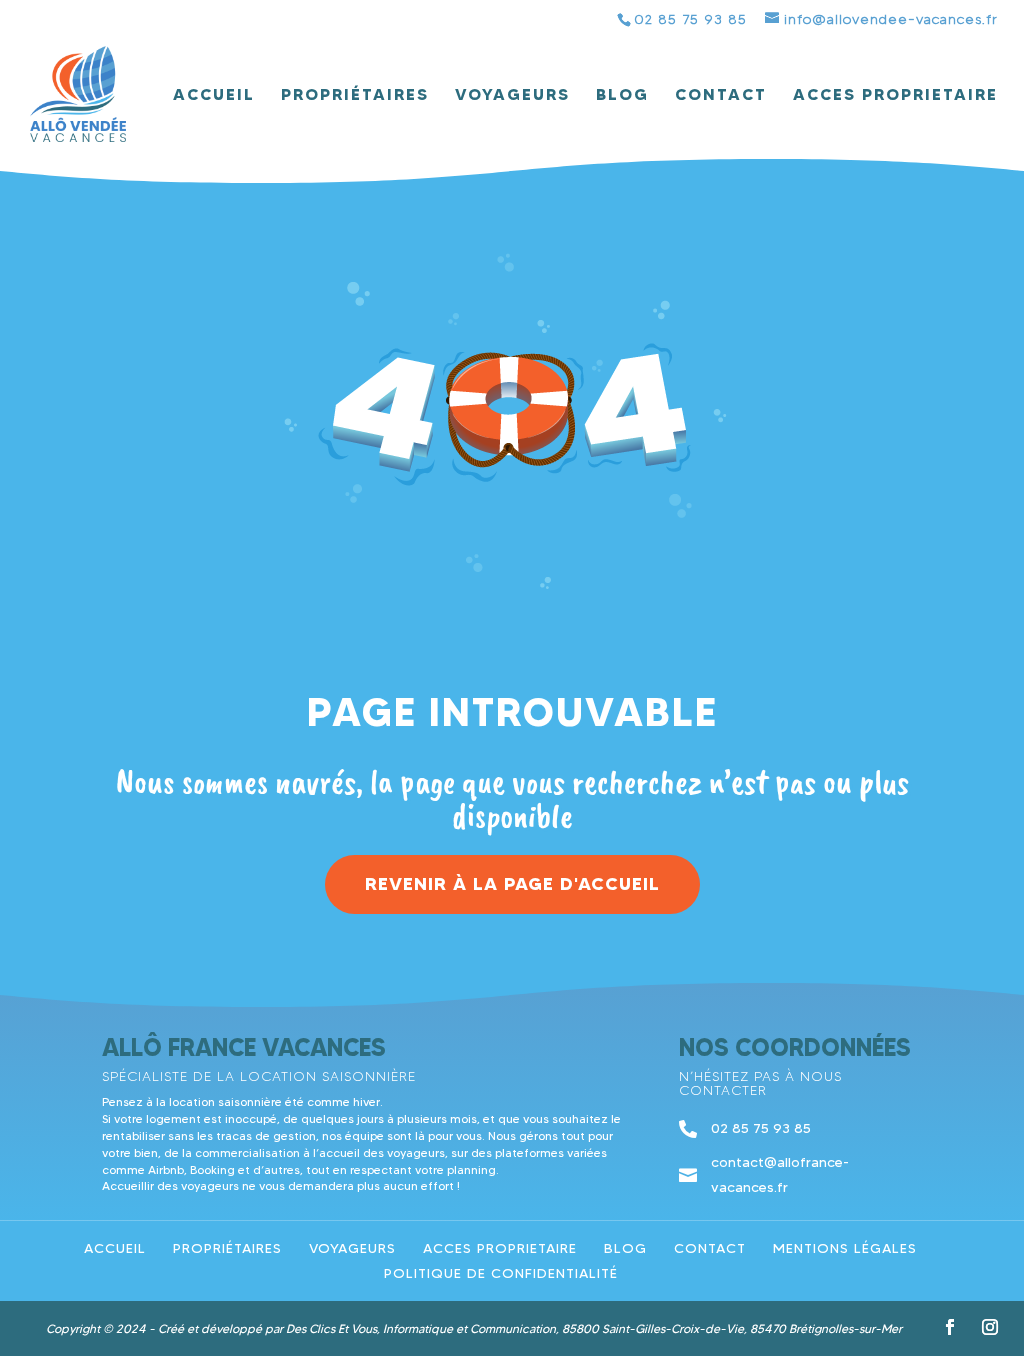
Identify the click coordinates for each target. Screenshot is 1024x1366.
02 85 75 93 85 (690, 19)
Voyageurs (512, 95)
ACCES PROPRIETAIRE (895, 95)
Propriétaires (355, 95)
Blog (622, 95)
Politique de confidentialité (501, 1273)
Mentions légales (845, 1248)
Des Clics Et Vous (331, 1328)
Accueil (214, 95)
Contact (721, 95)
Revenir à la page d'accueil (512, 883)
